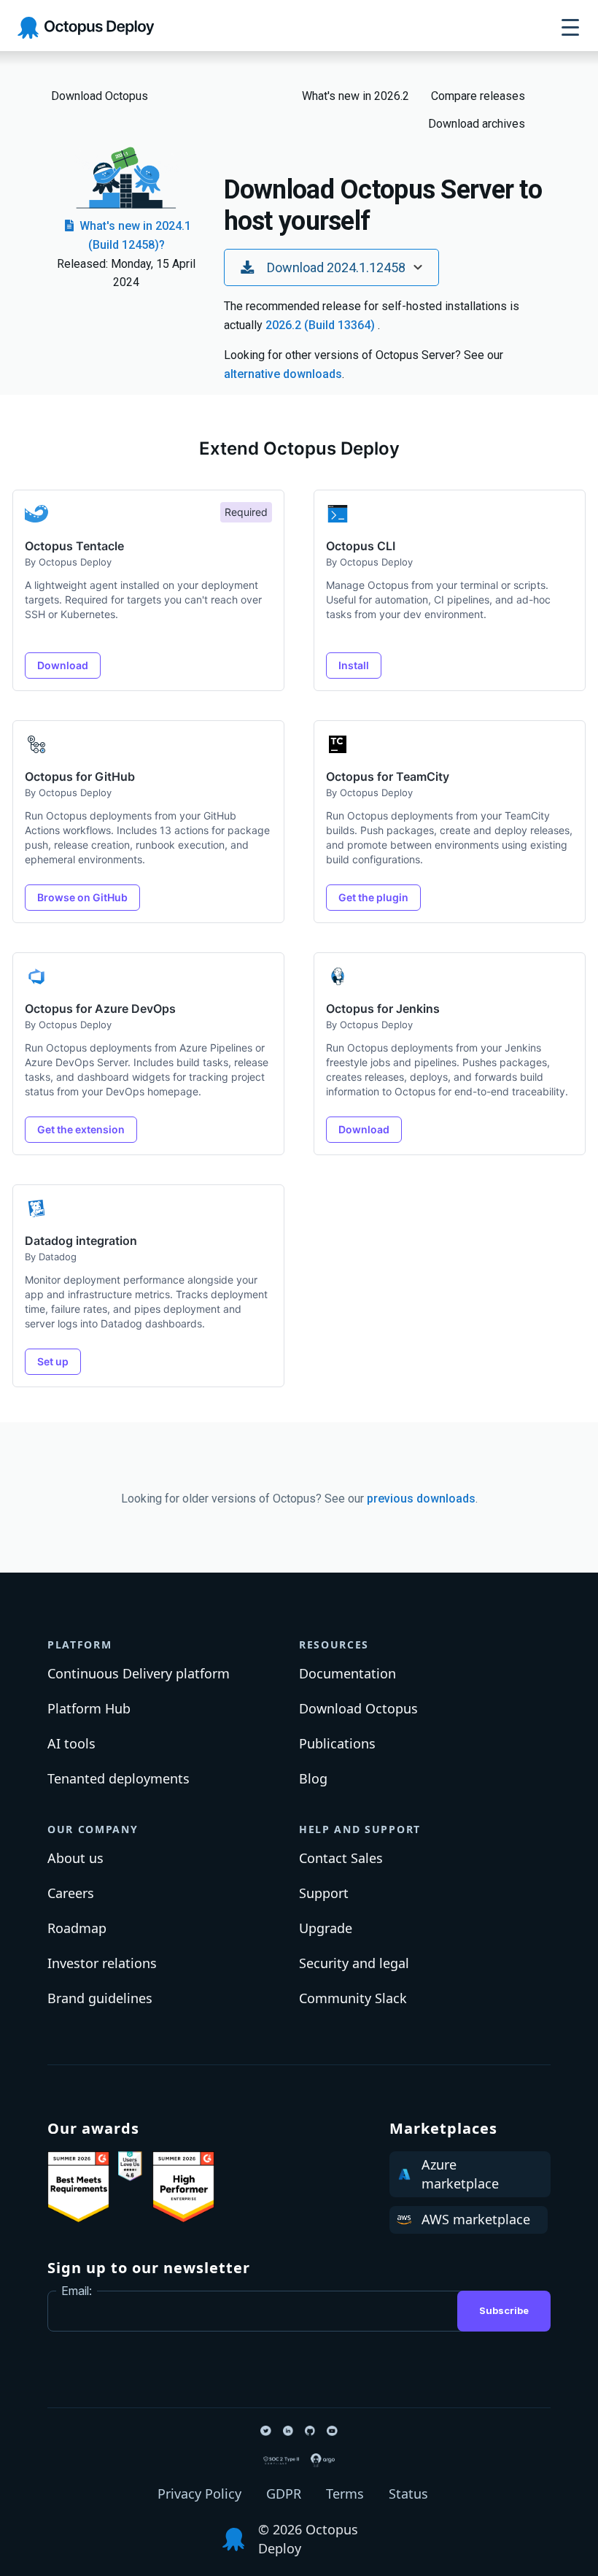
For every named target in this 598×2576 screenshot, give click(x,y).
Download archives (477, 124)
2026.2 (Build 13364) (322, 325)
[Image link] (78, 2187)
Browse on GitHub (82, 897)
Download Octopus (100, 96)
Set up (53, 1361)
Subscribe (504, 2310)
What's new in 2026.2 (356, 96)
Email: (77, 2291)
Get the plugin (373, 897)
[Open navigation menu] (570, 28)
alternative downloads (283, 374)
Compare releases (478, 96)
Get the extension (81, 1129)
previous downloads (421, 1499)
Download (63, 665)
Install (354, 665)
